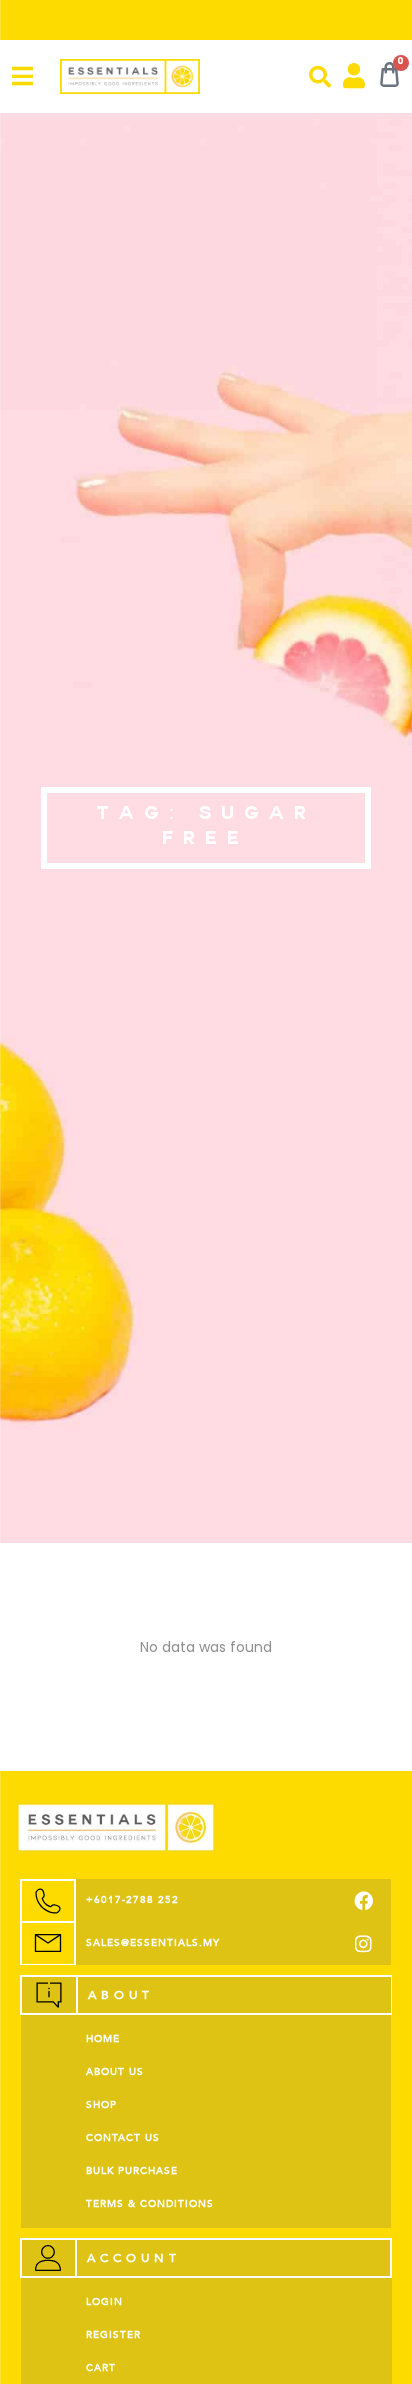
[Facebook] (363, 1900)
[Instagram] (363, 1943)
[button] (320, 76)
